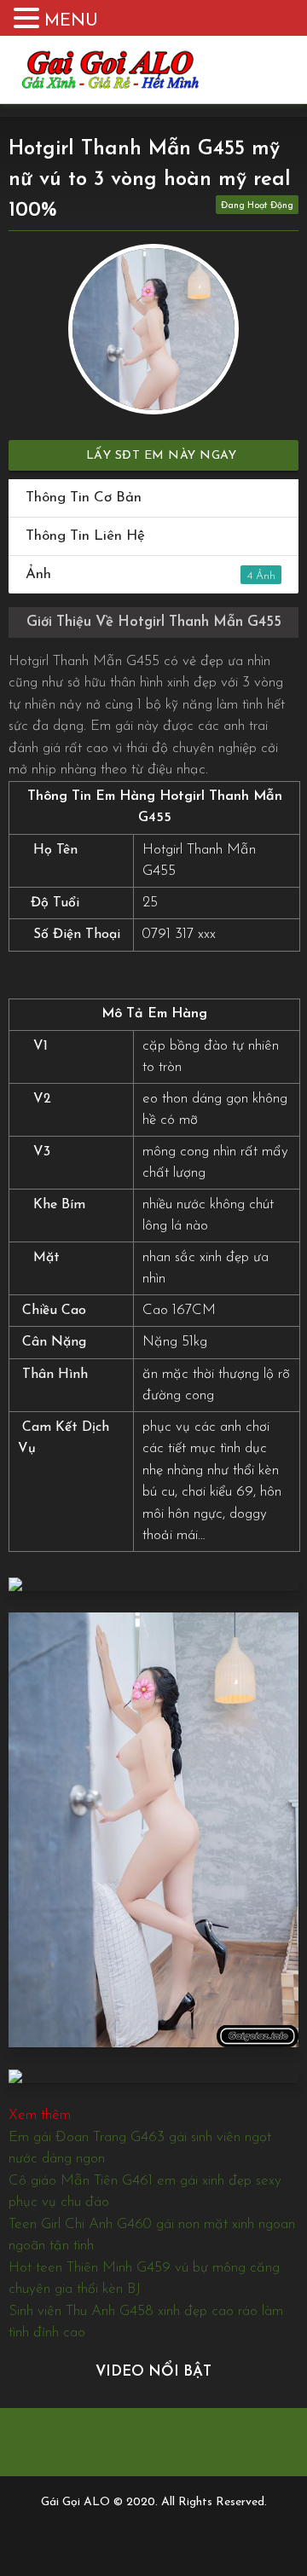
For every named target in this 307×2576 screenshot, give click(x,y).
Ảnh (139, 574)
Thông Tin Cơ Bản (84, 498)
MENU (71, 21)
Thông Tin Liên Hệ (85, 536)
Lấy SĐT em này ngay (159, 456)
